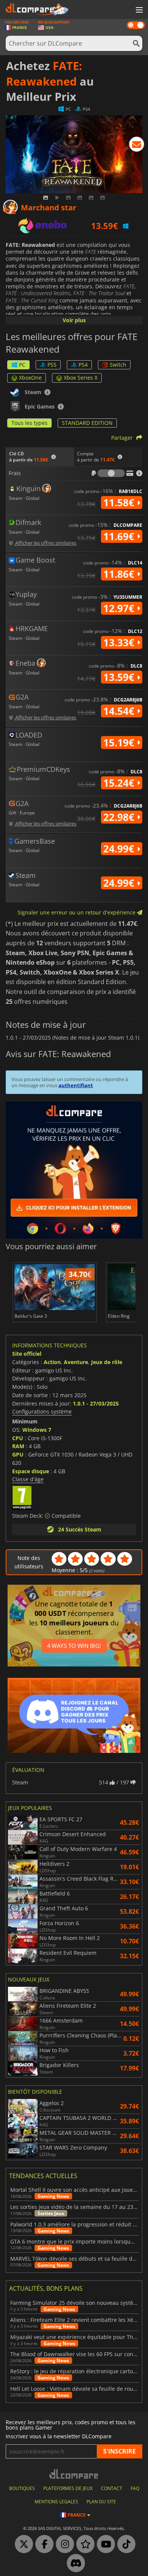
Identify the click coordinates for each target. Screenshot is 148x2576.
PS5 (52, 365)
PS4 (83, 365)
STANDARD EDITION (87, 423)
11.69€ (120, 536)
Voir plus (74, 320)
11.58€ (120, 502)
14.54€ (120, 711)
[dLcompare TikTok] (124, 2544)
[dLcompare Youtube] (104, 2544)
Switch (118, 365)
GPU (18, 1454)
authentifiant (76, 1085)
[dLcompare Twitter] (22, 2544)
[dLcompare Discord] (74, 2563)
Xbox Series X (81, 378)
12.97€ (120, 608)
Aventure (76, 1362)
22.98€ (120, 817)
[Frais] (111, 473)
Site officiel (27, 1354)
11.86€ (120, 574)
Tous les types (29, 423)
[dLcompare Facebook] (43, 2544)
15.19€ (120, 743)
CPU (18, 1438)
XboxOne (30, 378)
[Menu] (139, 10)
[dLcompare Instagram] (63, 2544)
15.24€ (120, 783)
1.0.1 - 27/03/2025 (96, 1403)
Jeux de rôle (107, 1362)
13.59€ (120, 677)
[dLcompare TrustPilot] (83, 2544)
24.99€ (120, 849)
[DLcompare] (74, 2474)
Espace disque (31, 1471)
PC (22, 365)
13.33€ (120, 642)
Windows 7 (37, 1430)
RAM (18, 1446)
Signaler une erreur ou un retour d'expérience (77, 912)
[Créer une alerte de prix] (137, 146)
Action (52, 1362)
